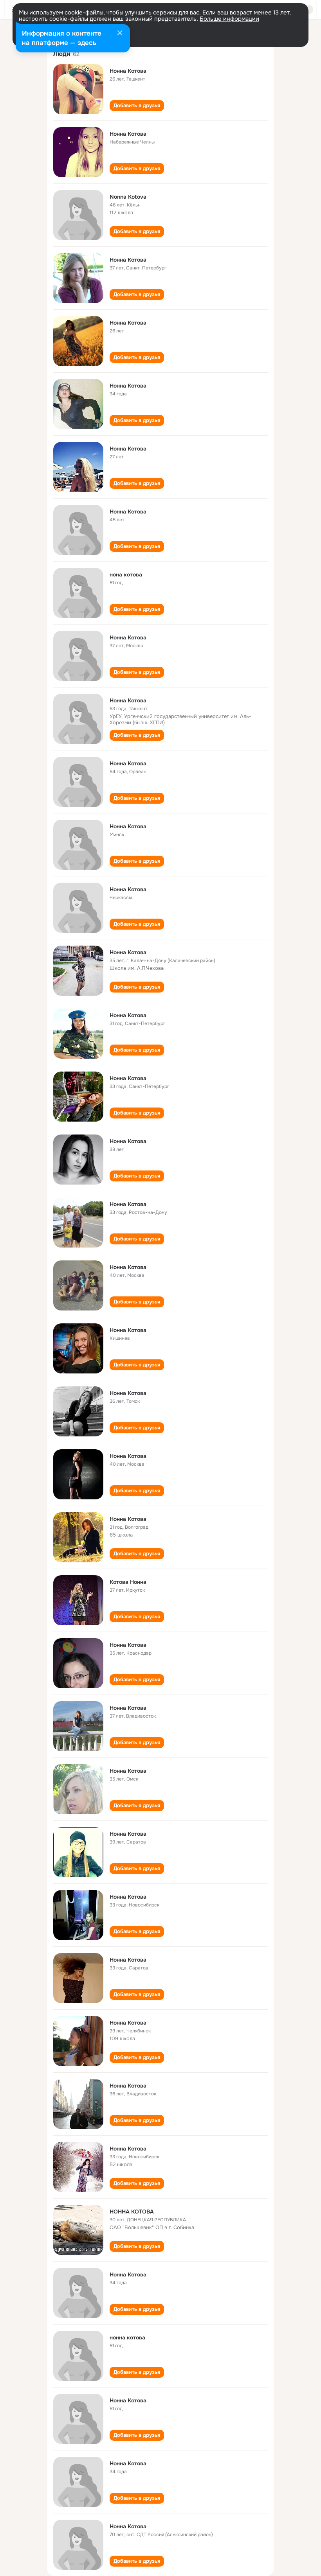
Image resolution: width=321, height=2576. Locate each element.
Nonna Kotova (128, 197)
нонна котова (127, 2337)
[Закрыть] (120, 34)
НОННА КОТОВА (132, 2212)
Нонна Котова (128, 71)
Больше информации (229, 19)
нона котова (126, 574)
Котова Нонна (128, 1582)
